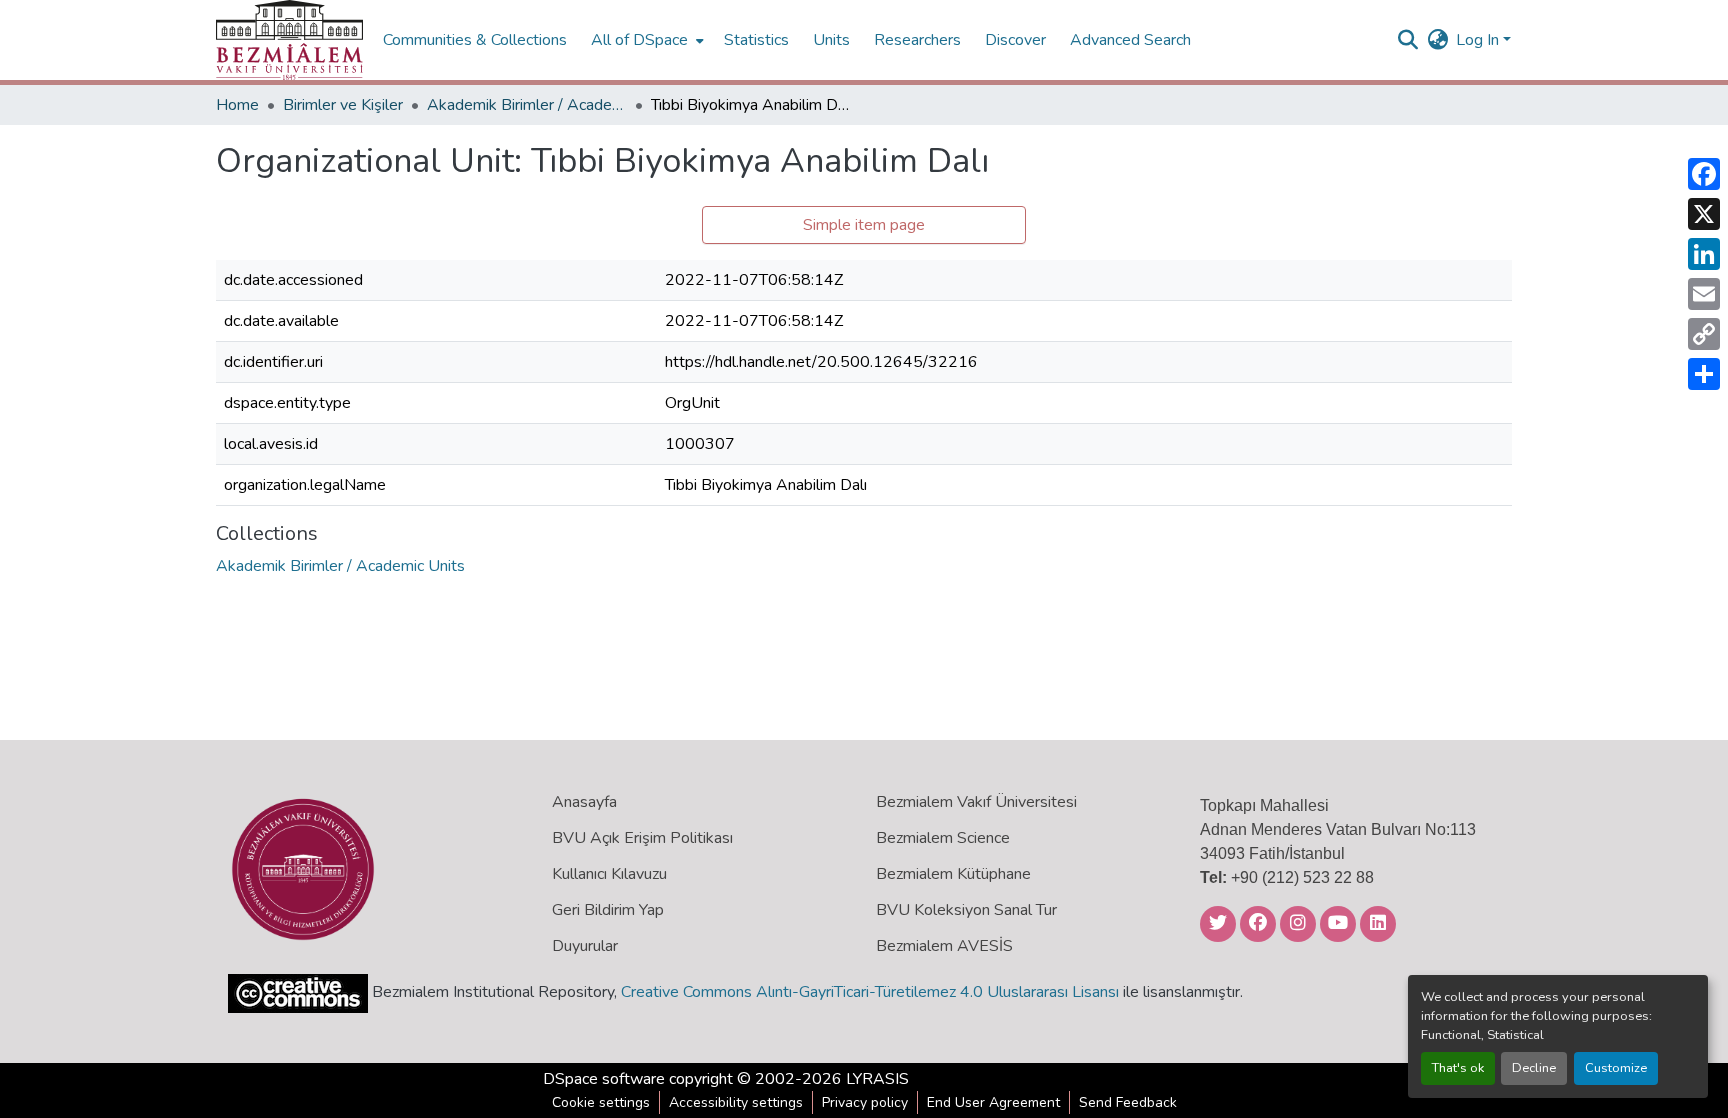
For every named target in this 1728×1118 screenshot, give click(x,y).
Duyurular (585, 946)
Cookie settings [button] (601, 1102)
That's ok (1458, 1068)
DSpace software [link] (604, 1079)
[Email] (1704, 294)
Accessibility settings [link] (736, 1102)
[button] (289, 40)
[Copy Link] (1704, 334)
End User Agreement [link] (993, 1102)
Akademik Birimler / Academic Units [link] (527, 105)
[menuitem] (645, 40)
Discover (1015, 40)
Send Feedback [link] (1128, 1102)
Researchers (917, 40)
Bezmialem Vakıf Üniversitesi (976, 802)
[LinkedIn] (1704, 254)
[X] (1704, 214)
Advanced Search (1130, 40)
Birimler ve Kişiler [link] (343, 105)
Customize (1616, 1068)
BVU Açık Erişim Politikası (642, 838)
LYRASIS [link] (877, 1079)
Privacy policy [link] (865, 1102)
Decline (1534, 1068)
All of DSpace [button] (639, 40)
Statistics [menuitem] (756, 40)
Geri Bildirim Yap (608, 910)
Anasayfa (584, 802)
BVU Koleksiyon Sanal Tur (966, 910)
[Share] (1704, 374)
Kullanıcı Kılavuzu (609, 874)
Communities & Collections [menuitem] (475, 40)
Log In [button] (1479, 40)
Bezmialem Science (943, 838)
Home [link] (237, 105)
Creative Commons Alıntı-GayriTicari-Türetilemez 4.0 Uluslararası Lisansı (870, 992)
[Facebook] (1704, 174)
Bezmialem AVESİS (944, 946)
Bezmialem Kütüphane (953, 874)
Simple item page (864, 225)
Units (831, 40)
